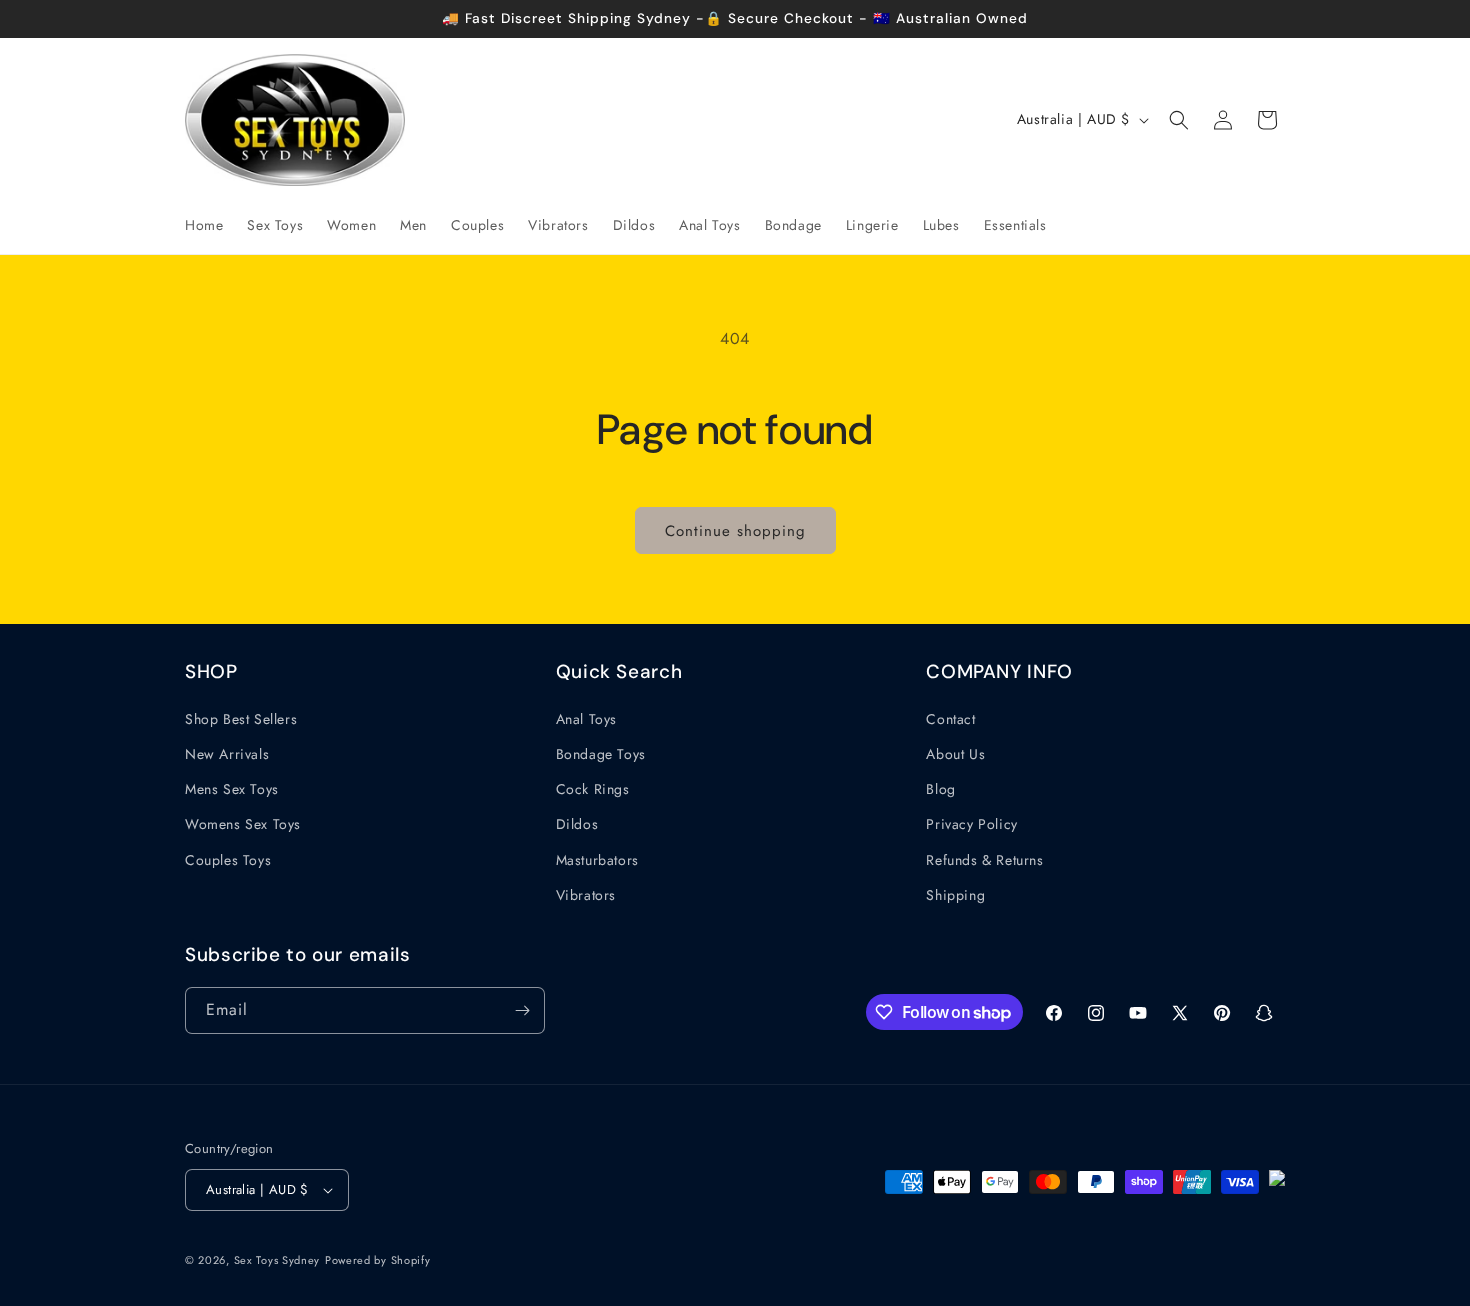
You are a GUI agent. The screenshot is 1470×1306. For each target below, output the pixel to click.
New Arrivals (227, 754)
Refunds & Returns (984, 860)
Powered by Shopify (378, 1260)
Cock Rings (593, 789)
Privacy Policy (971, 824)
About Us (955, 754)
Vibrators (586, 895)
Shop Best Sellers (241, 719)
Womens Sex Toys (243, 824)
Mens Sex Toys (232, 789)
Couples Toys (228, 860)
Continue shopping (735, 531)
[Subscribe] (522, 1010)
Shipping (955, 895)
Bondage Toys (601, 754)
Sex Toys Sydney (277, 1260)
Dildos (577, 824)
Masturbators (597, 860)
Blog (940, 789)
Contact (950, 719)
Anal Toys (586, 719)
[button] (1179, 120)
